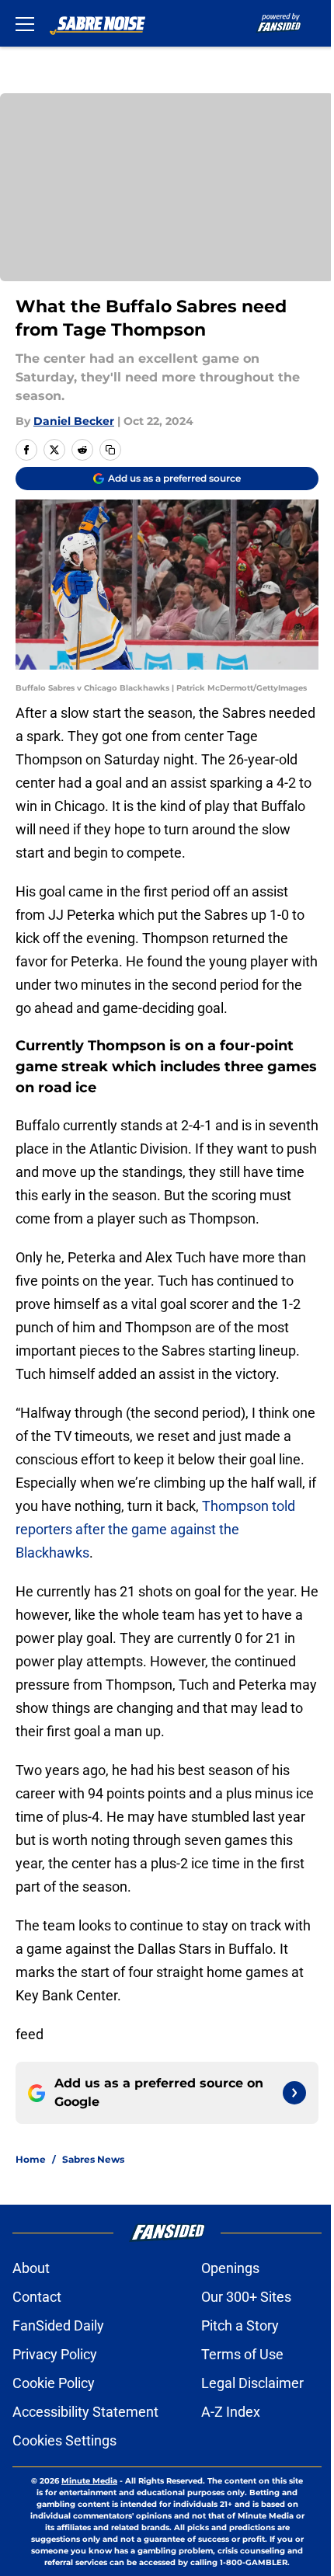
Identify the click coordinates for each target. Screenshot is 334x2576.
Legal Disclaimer (252, 2383)
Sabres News (93, 2159)
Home (31, 2159)
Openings (230, 2268)
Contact (37, 2297)
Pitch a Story (240, 2325)
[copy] (110, 450)
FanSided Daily (58, 2325)
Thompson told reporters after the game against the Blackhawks (155, 1529)
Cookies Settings (64, 2440)
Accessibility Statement (85, 2412)
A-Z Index (231, 2412)
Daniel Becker (74, 421)
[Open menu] (25, 23)
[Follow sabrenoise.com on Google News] (294, 2093)
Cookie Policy (54, 2383)
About (31, 2268)
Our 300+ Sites (246, 2297)
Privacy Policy (55, 2354)
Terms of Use (242, 2354)
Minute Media (89, 2481)
